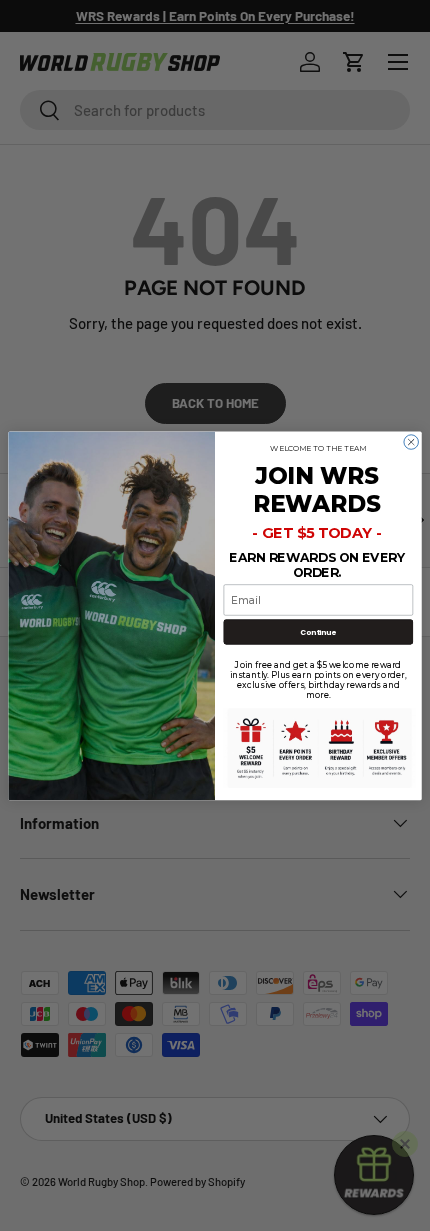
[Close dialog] (411, 441)
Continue (318, 631)
